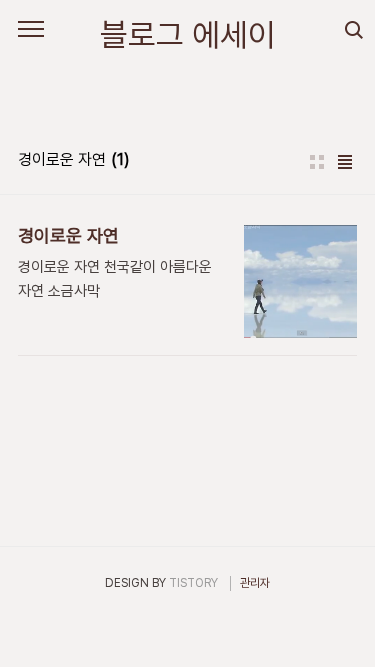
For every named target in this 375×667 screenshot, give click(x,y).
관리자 (255, 583)
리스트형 (345, 162)
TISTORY (193, 583)
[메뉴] (31, 30)
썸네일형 (317, 162)
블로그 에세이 (188, 35)
